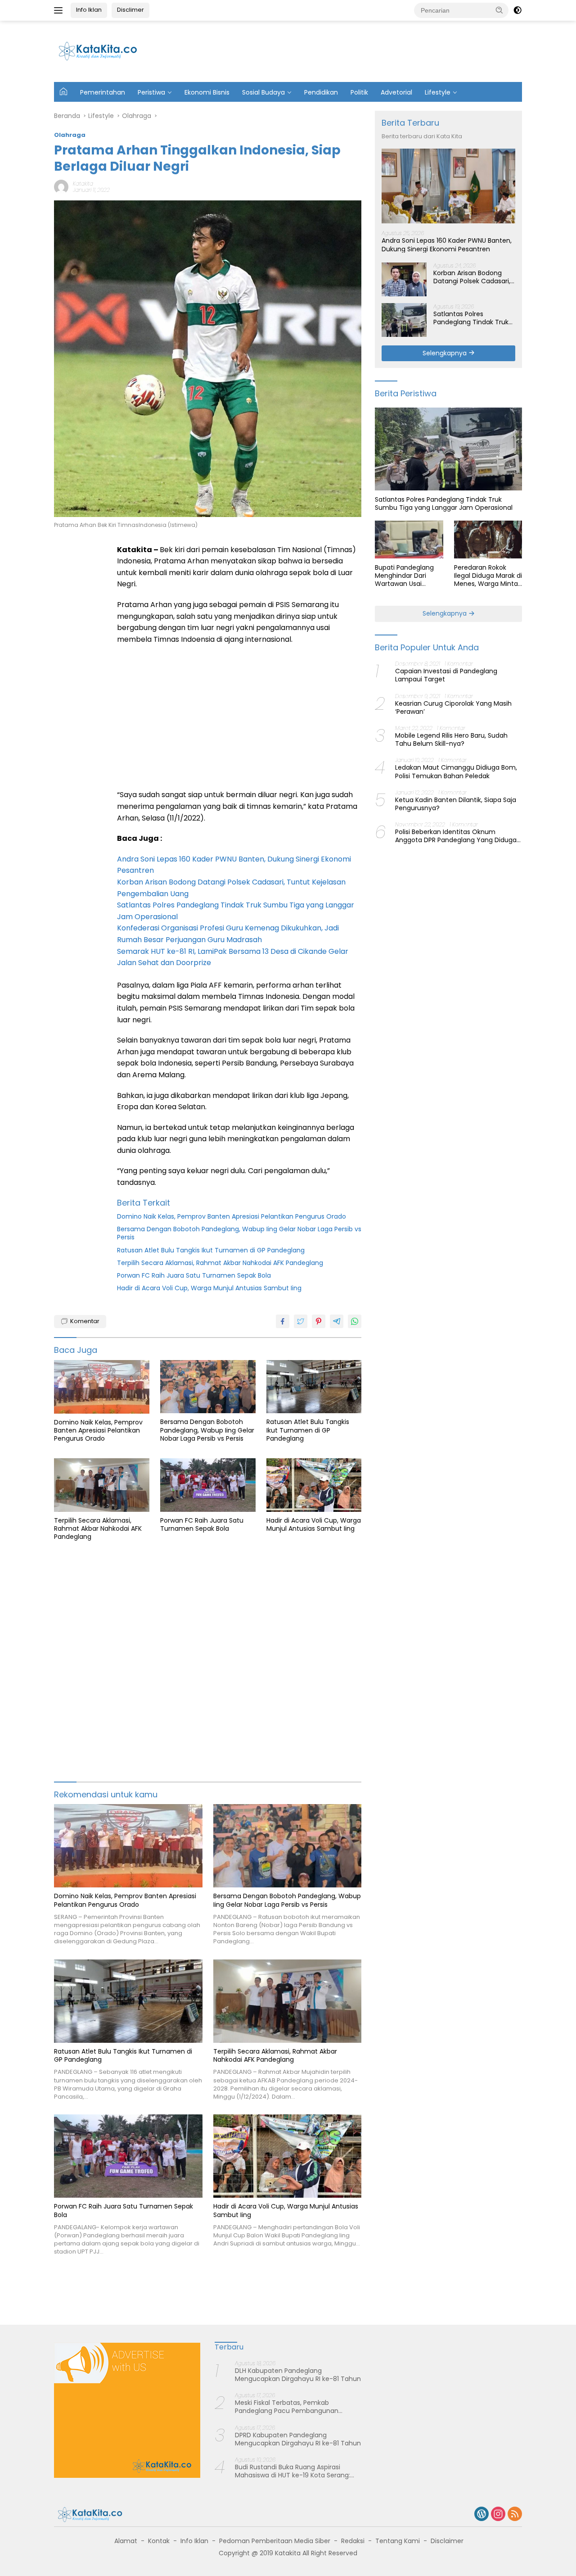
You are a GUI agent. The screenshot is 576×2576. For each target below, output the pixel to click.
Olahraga (70, 135)
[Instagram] (498, 2515)
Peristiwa (151, 92)
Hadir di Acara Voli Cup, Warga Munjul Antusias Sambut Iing (209, 1288)
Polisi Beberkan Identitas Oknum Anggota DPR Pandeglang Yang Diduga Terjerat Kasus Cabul (456, 836)
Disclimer (130, 10)
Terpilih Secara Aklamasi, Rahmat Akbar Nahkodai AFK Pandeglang (220, 1263)
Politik (359, 92)
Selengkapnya (445, 353)
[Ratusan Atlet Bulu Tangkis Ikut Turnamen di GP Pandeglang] (314, 1387)
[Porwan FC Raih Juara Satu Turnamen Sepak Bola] (208, 1485)
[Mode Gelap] (517, 10)
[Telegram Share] (337, 1321)
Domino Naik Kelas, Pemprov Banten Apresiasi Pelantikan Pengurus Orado (232, 1216)
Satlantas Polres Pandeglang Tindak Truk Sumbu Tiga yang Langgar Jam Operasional (474, 317)
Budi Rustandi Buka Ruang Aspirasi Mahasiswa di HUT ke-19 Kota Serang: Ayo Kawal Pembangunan (292, 2471)
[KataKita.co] (103, 51)
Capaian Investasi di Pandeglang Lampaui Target (446, 675)
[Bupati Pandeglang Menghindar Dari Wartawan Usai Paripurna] (409, 540)
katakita (83, 184)
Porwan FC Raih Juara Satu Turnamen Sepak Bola (194, 1275)
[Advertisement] (356, 50)
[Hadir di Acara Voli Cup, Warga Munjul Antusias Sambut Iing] (314, 1485)
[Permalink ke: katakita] (61, 186)
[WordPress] (481, 2515)
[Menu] (60, 10)
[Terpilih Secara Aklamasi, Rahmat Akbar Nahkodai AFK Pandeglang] (102, 1485)
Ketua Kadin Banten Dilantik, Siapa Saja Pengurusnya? (456, 803)
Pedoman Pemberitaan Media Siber (275, 2541)
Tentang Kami (398, 2541)
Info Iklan (89, 10)
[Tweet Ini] (301, 1321)
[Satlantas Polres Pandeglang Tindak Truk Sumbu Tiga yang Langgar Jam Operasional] (404, 320)
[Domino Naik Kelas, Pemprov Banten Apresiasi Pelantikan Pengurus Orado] (102, 1387)
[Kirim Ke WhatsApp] (355, 1321)
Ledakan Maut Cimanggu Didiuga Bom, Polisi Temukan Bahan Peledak (456, 771)
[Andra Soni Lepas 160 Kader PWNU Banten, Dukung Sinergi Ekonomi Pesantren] (448, 186)
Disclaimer (447, 2541)
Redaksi (353, 2541)
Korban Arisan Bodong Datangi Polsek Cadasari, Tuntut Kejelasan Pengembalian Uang (472, 277)
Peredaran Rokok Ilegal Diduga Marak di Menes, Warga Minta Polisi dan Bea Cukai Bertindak (488, 575)
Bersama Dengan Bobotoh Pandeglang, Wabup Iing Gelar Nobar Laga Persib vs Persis (239, 1233)
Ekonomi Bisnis (207, 92)
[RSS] (515, 2515)
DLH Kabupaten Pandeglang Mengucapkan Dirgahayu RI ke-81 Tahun (298, 2375)
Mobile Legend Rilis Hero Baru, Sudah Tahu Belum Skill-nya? (451, 739)
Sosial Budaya (263, 92)
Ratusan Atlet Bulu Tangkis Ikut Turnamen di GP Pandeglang (211, 1250)
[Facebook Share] (283, 1321)
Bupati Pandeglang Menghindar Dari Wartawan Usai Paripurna (404, 575)
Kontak (159, 2541)
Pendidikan (321, 92)
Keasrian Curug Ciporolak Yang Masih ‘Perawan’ (453, 707)
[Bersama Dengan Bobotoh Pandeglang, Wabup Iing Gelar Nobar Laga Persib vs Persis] (208, 1387)
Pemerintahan (103, 92)
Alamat (126, 2541)
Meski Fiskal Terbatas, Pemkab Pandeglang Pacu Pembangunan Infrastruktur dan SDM (287, 2407)
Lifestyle (438, 92)
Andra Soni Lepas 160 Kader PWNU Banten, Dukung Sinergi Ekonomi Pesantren (447, 245)
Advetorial (396, 92)
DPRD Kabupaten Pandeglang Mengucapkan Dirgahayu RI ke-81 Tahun (298, 2439)
